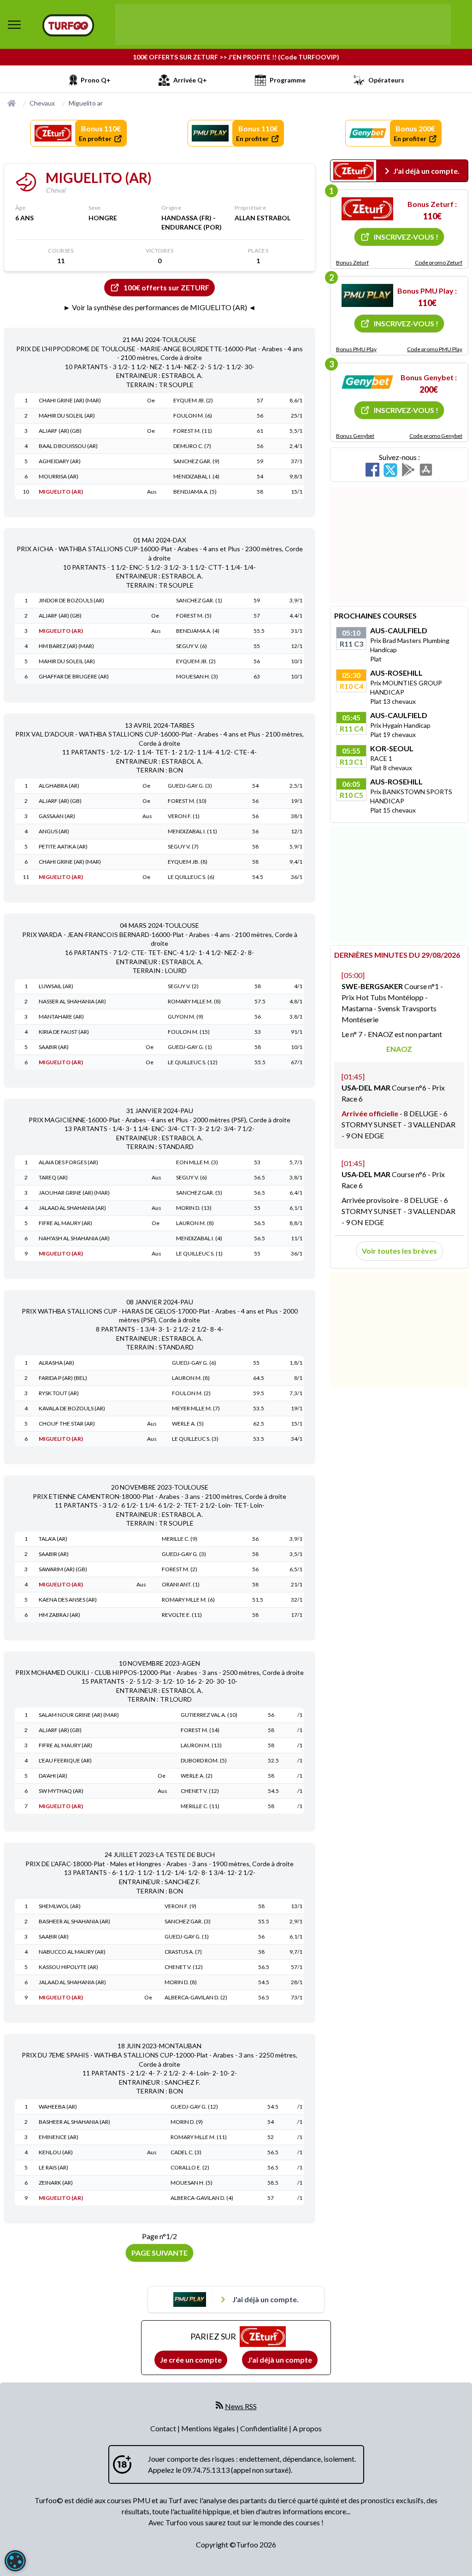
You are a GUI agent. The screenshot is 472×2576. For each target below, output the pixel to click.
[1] (367, 209)
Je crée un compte (191, 2360)
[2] (367, 295)
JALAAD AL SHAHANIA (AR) (72, 1208)
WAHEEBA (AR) (58, 2107)
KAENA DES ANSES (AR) (68, 1600)
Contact (164, 2428)
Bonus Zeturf (352, 262)
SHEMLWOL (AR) (60, 1906)
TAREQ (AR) (53, 1177)
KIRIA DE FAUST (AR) (64, 1032)
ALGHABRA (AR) (59, 786)
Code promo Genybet (436, 436)
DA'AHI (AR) (53, 1776)
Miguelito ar (86, 103)
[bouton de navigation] (14, 24)
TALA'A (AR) (53, 1539)
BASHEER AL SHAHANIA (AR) (74, 1921)
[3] (367, 382)
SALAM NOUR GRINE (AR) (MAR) (79, 1715)
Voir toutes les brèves (399, 1251)
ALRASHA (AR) (56, 1363)
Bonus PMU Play (356, 349)
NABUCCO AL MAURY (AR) (72, 1952)
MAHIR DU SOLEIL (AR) (67, 416)
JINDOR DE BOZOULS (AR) (71, 600)
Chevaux (42, 103)
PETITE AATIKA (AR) (63, 846)
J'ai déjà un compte (280, 2360)
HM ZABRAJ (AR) (59, 1615)
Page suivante (159, 2253)
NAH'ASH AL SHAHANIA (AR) (74, 1238)
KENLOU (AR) (56, 2152)
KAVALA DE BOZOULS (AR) (72, 1408)
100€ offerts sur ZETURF (166, 287)
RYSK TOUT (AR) (59, 1393)
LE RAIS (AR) (53, 2167)
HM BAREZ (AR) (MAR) (66, 646)
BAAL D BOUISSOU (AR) (68, 446)
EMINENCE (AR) (59, 2137)
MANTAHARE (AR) (61, 1017)
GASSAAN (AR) (57, 816)
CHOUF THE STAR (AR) (67, 1424)
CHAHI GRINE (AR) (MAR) (70, 400)
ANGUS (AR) (54, 831)
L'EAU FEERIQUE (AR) (65, 1760)
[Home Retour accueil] (68, 25)
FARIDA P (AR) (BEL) (63, 1378)
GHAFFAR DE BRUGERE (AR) (74, 676)
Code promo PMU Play (435, 349)
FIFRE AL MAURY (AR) (65, 1223)
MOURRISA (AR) (59, 476)
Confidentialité (265, 2428)
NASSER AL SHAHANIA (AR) (72, 1001)
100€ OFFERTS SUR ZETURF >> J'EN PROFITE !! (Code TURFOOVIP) (236, 57)
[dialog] (15, 2561)
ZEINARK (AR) (56, 2183)
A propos (307, 2428)
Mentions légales (209, 2428)
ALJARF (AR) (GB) (60, 431)
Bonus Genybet (355, 436)
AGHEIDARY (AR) (60, 461)
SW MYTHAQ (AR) (61, 1791)
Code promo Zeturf (439, 262)
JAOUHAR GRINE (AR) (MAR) (74, 1193)
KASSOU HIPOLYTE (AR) (68, 1967)
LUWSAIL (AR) (56, 986)
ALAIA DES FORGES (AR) (68, 1162)
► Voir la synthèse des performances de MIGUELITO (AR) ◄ (159, 307)
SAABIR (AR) (54, 1047)
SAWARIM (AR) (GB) (63, 1569)
